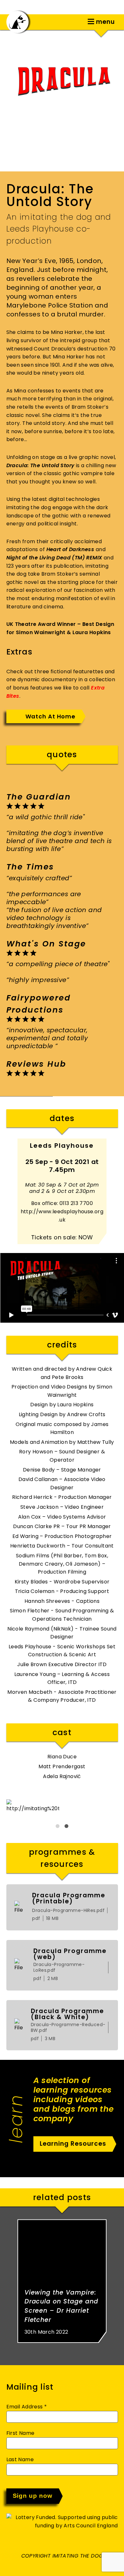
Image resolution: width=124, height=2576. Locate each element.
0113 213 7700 (76, 1203)
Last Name (20, 2459)
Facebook (59, 21)
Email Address (27, 2407)
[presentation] (8, 1096)
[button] (58, 1826)
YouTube (79, 21)
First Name (21, 2433)
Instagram (69, 21)
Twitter (50, 21)
